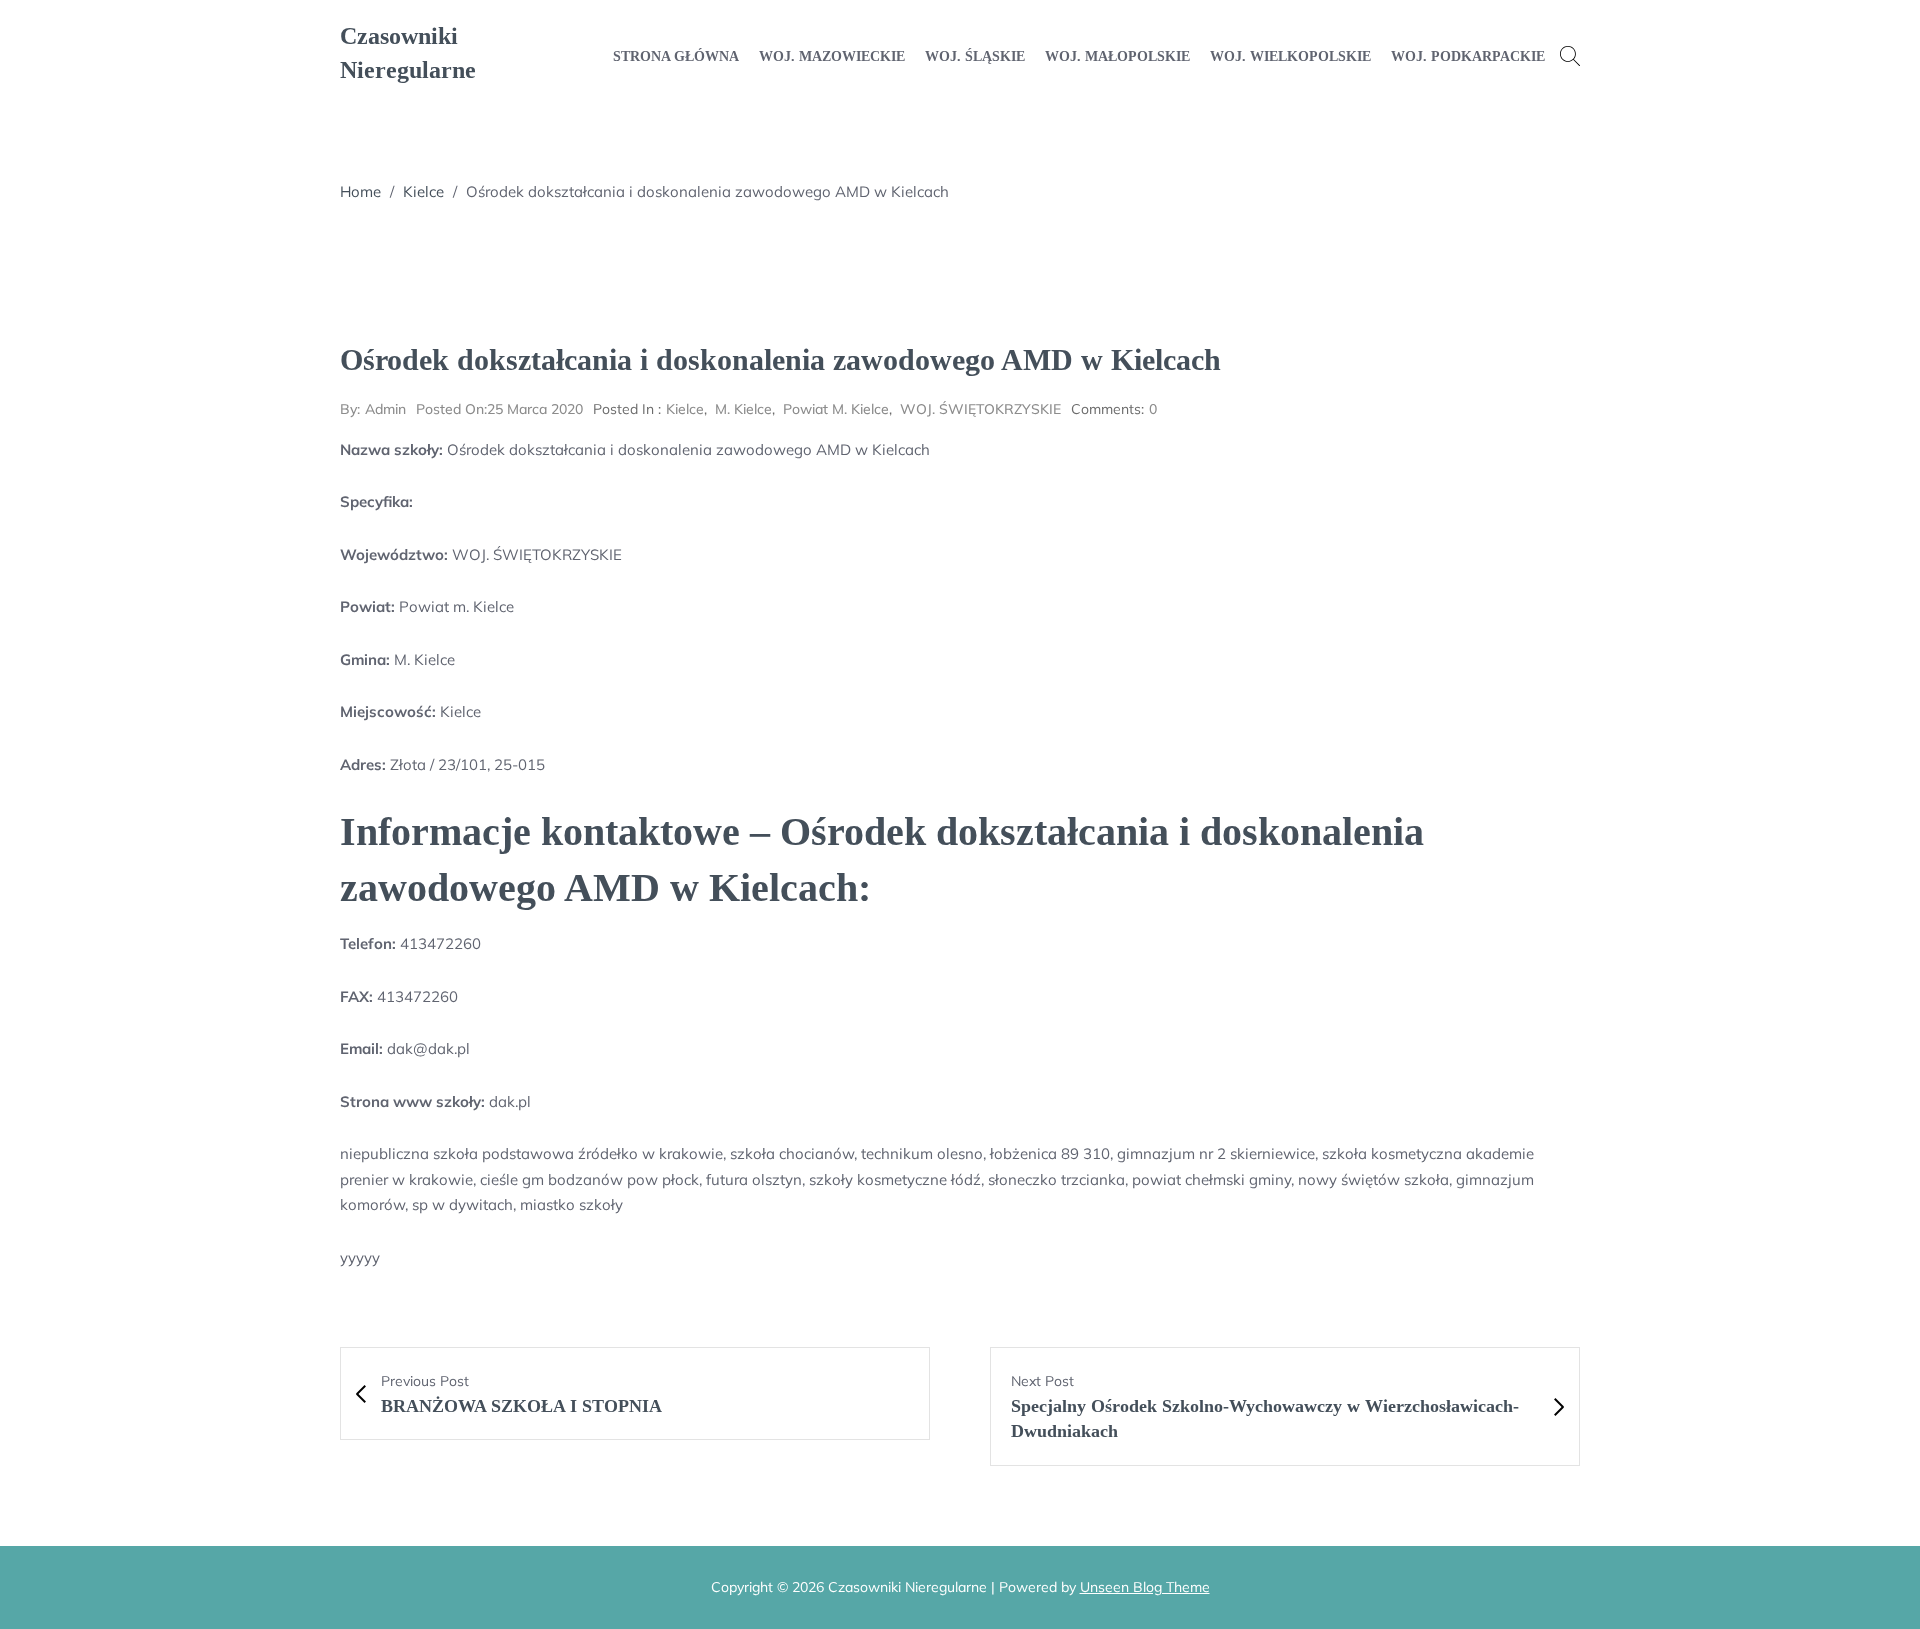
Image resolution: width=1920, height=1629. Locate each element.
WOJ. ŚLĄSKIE (975, 56)
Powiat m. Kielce (836, 409)
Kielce (423, 191)
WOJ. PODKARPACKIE (1468, 56)
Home (360, 191)
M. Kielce (743, 409)
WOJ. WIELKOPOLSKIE (1290, 56)
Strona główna (676, 56)
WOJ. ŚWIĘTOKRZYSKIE (980, 409)
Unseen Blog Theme (1145, 1587)
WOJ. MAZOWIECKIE (832, 56)
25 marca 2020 (499, 409)
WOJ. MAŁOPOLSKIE (1117, 56)
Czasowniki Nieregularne (408, 53)
